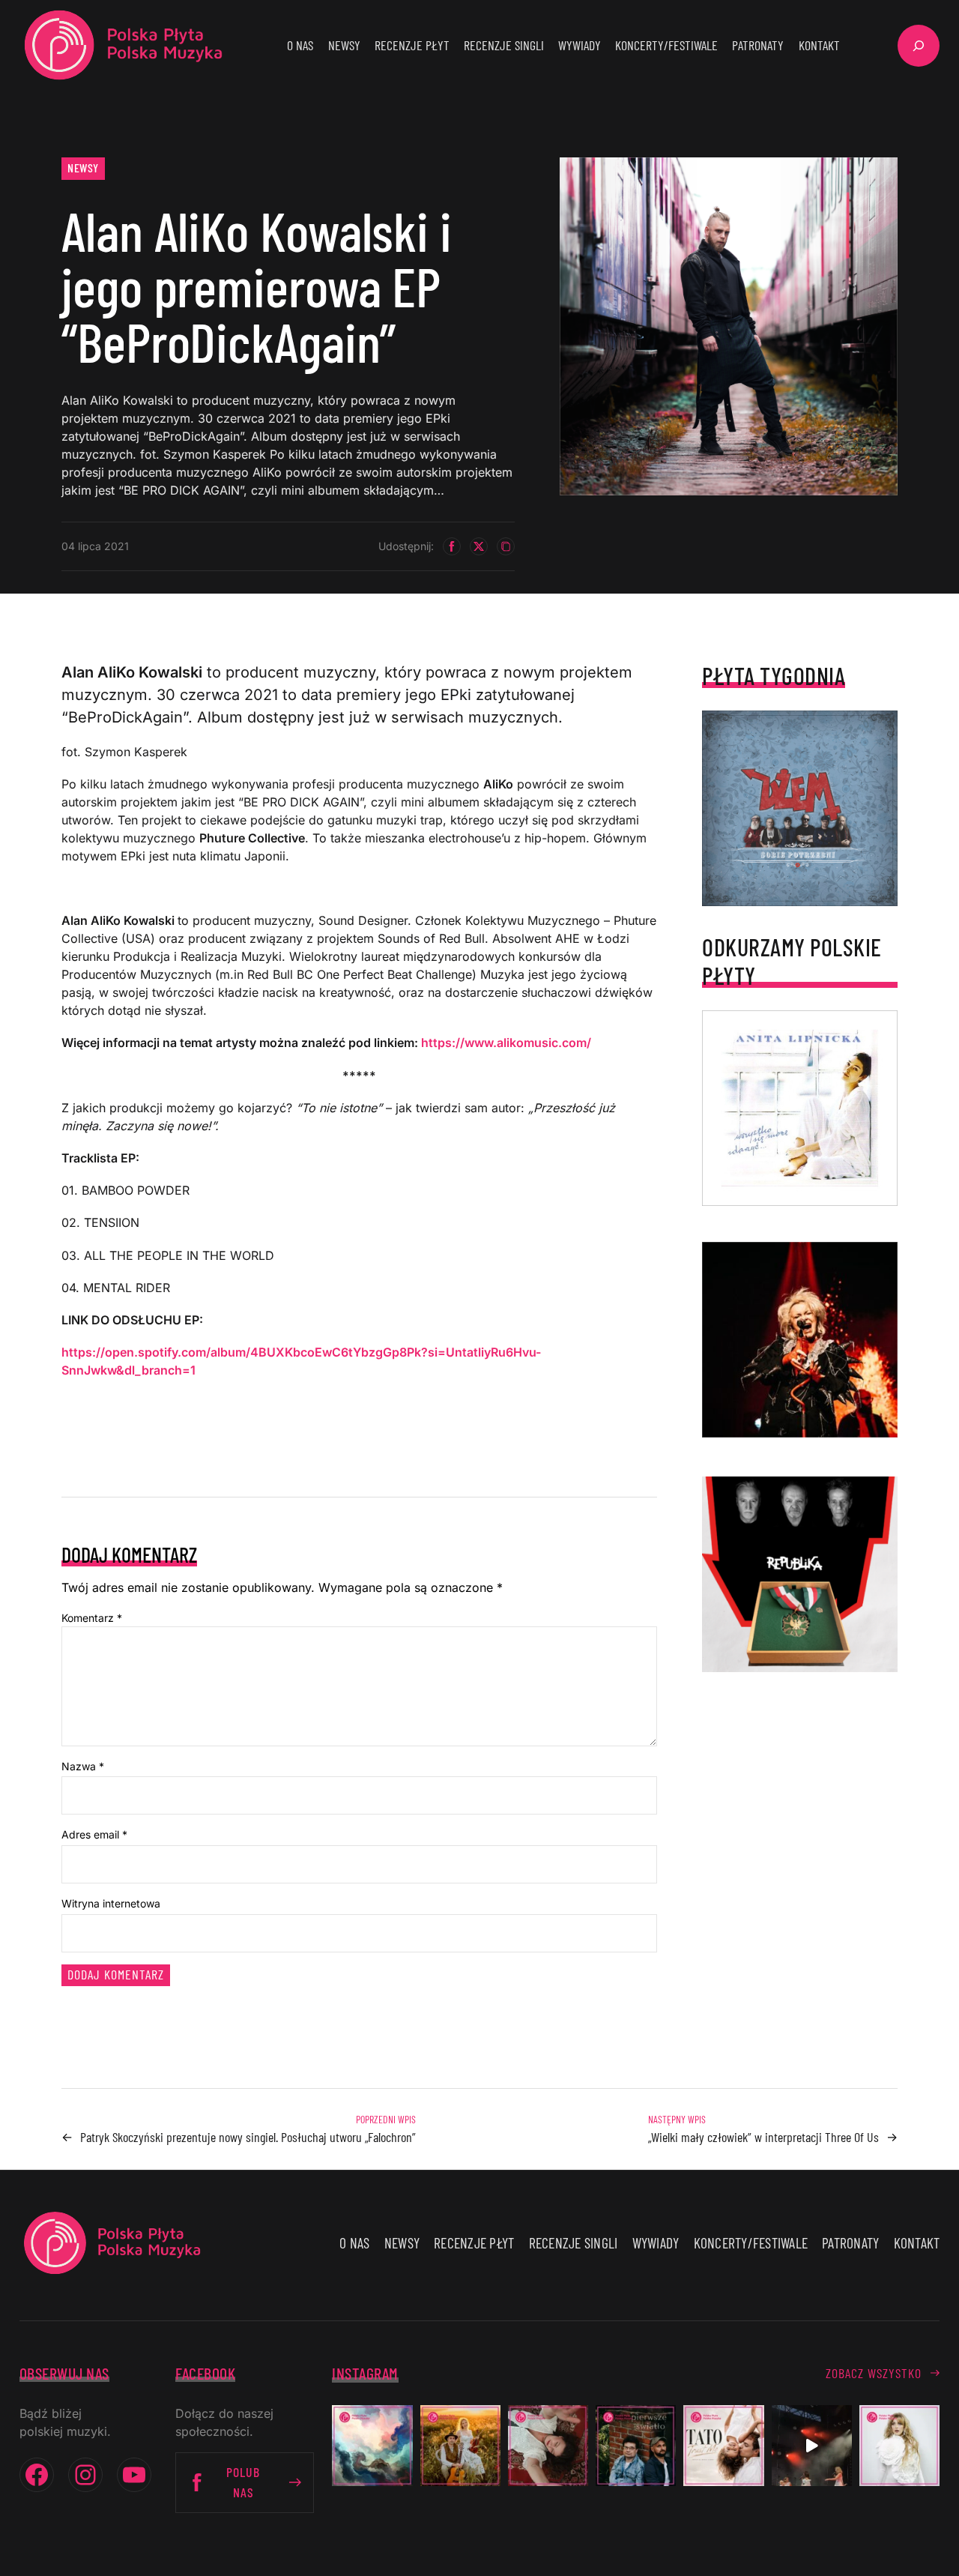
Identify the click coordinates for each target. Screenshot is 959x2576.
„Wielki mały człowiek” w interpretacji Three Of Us (763, 2137)
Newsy (83, 168)
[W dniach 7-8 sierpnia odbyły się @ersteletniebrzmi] (812, 2445)
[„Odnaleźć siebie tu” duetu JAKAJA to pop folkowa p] (460, 2445)
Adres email (94, 1834)
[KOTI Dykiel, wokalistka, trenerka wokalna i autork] (899, 2445)
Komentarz (92, 1618)
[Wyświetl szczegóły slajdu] (800, 1340)
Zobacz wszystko (874, 2373)
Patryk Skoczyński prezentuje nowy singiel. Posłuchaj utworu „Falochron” (248, 2137)
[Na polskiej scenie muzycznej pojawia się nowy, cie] (548, 2445)
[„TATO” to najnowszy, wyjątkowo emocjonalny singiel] (723, 2445)
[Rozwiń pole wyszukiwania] (919, 46)
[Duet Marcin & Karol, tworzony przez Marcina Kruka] (636, 2445)
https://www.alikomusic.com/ (506, 1043)
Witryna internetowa (111, 1903)
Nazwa (83, 1766)
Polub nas (243, 2482)
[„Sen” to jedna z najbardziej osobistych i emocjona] (372, 2445)
